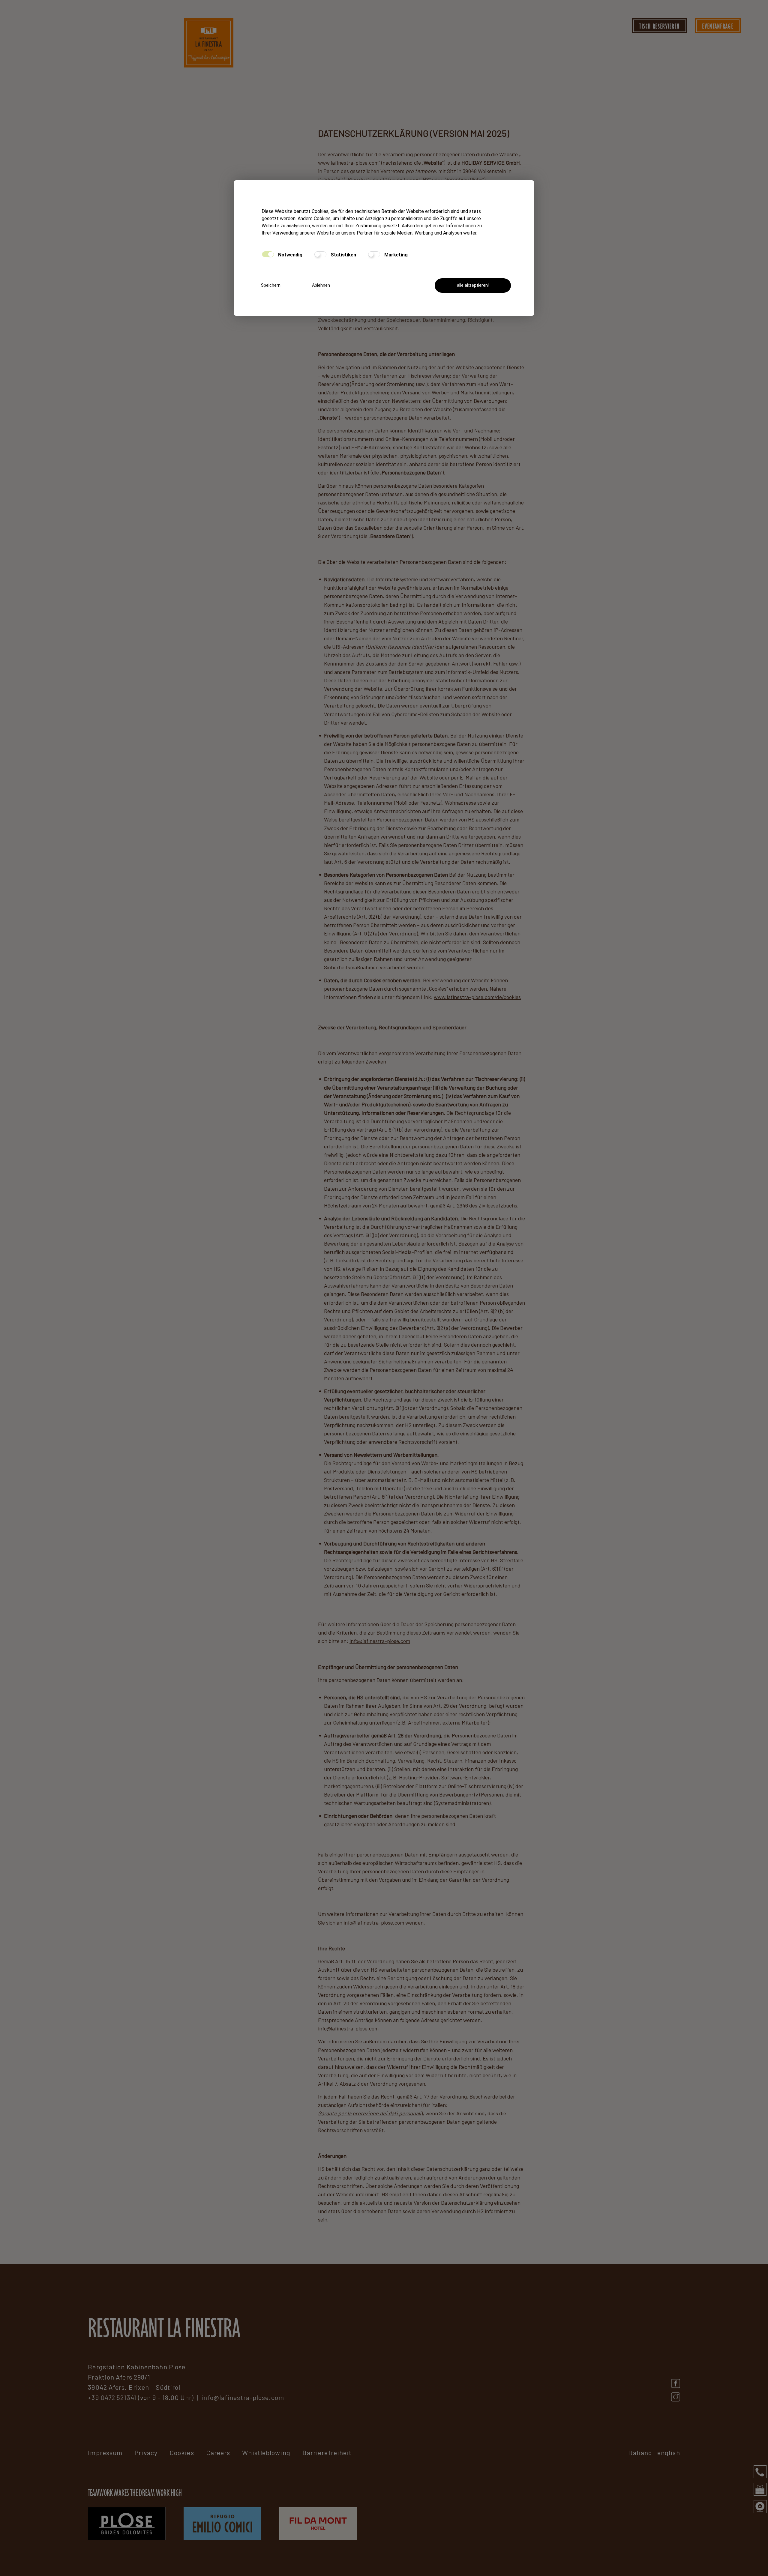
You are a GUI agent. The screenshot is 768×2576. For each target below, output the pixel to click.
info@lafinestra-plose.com (380, 1641)
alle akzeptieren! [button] (473, 285)
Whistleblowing (266, 2452)
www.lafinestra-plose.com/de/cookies (477, 997)
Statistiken (343, 255)
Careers (218, 2452)
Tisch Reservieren (660, 26)
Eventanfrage (718, 26)
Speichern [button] (271, 285)
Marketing (395, 255)
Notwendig (290, 255)
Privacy (146, 2452)
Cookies (182, 2452)
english (669, 2452)
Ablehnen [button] (321, 285)
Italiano (640, 2452)
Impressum (105, 2452)
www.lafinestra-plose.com (348, 163)
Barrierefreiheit (327, 2452)
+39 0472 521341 (112, 2397)
